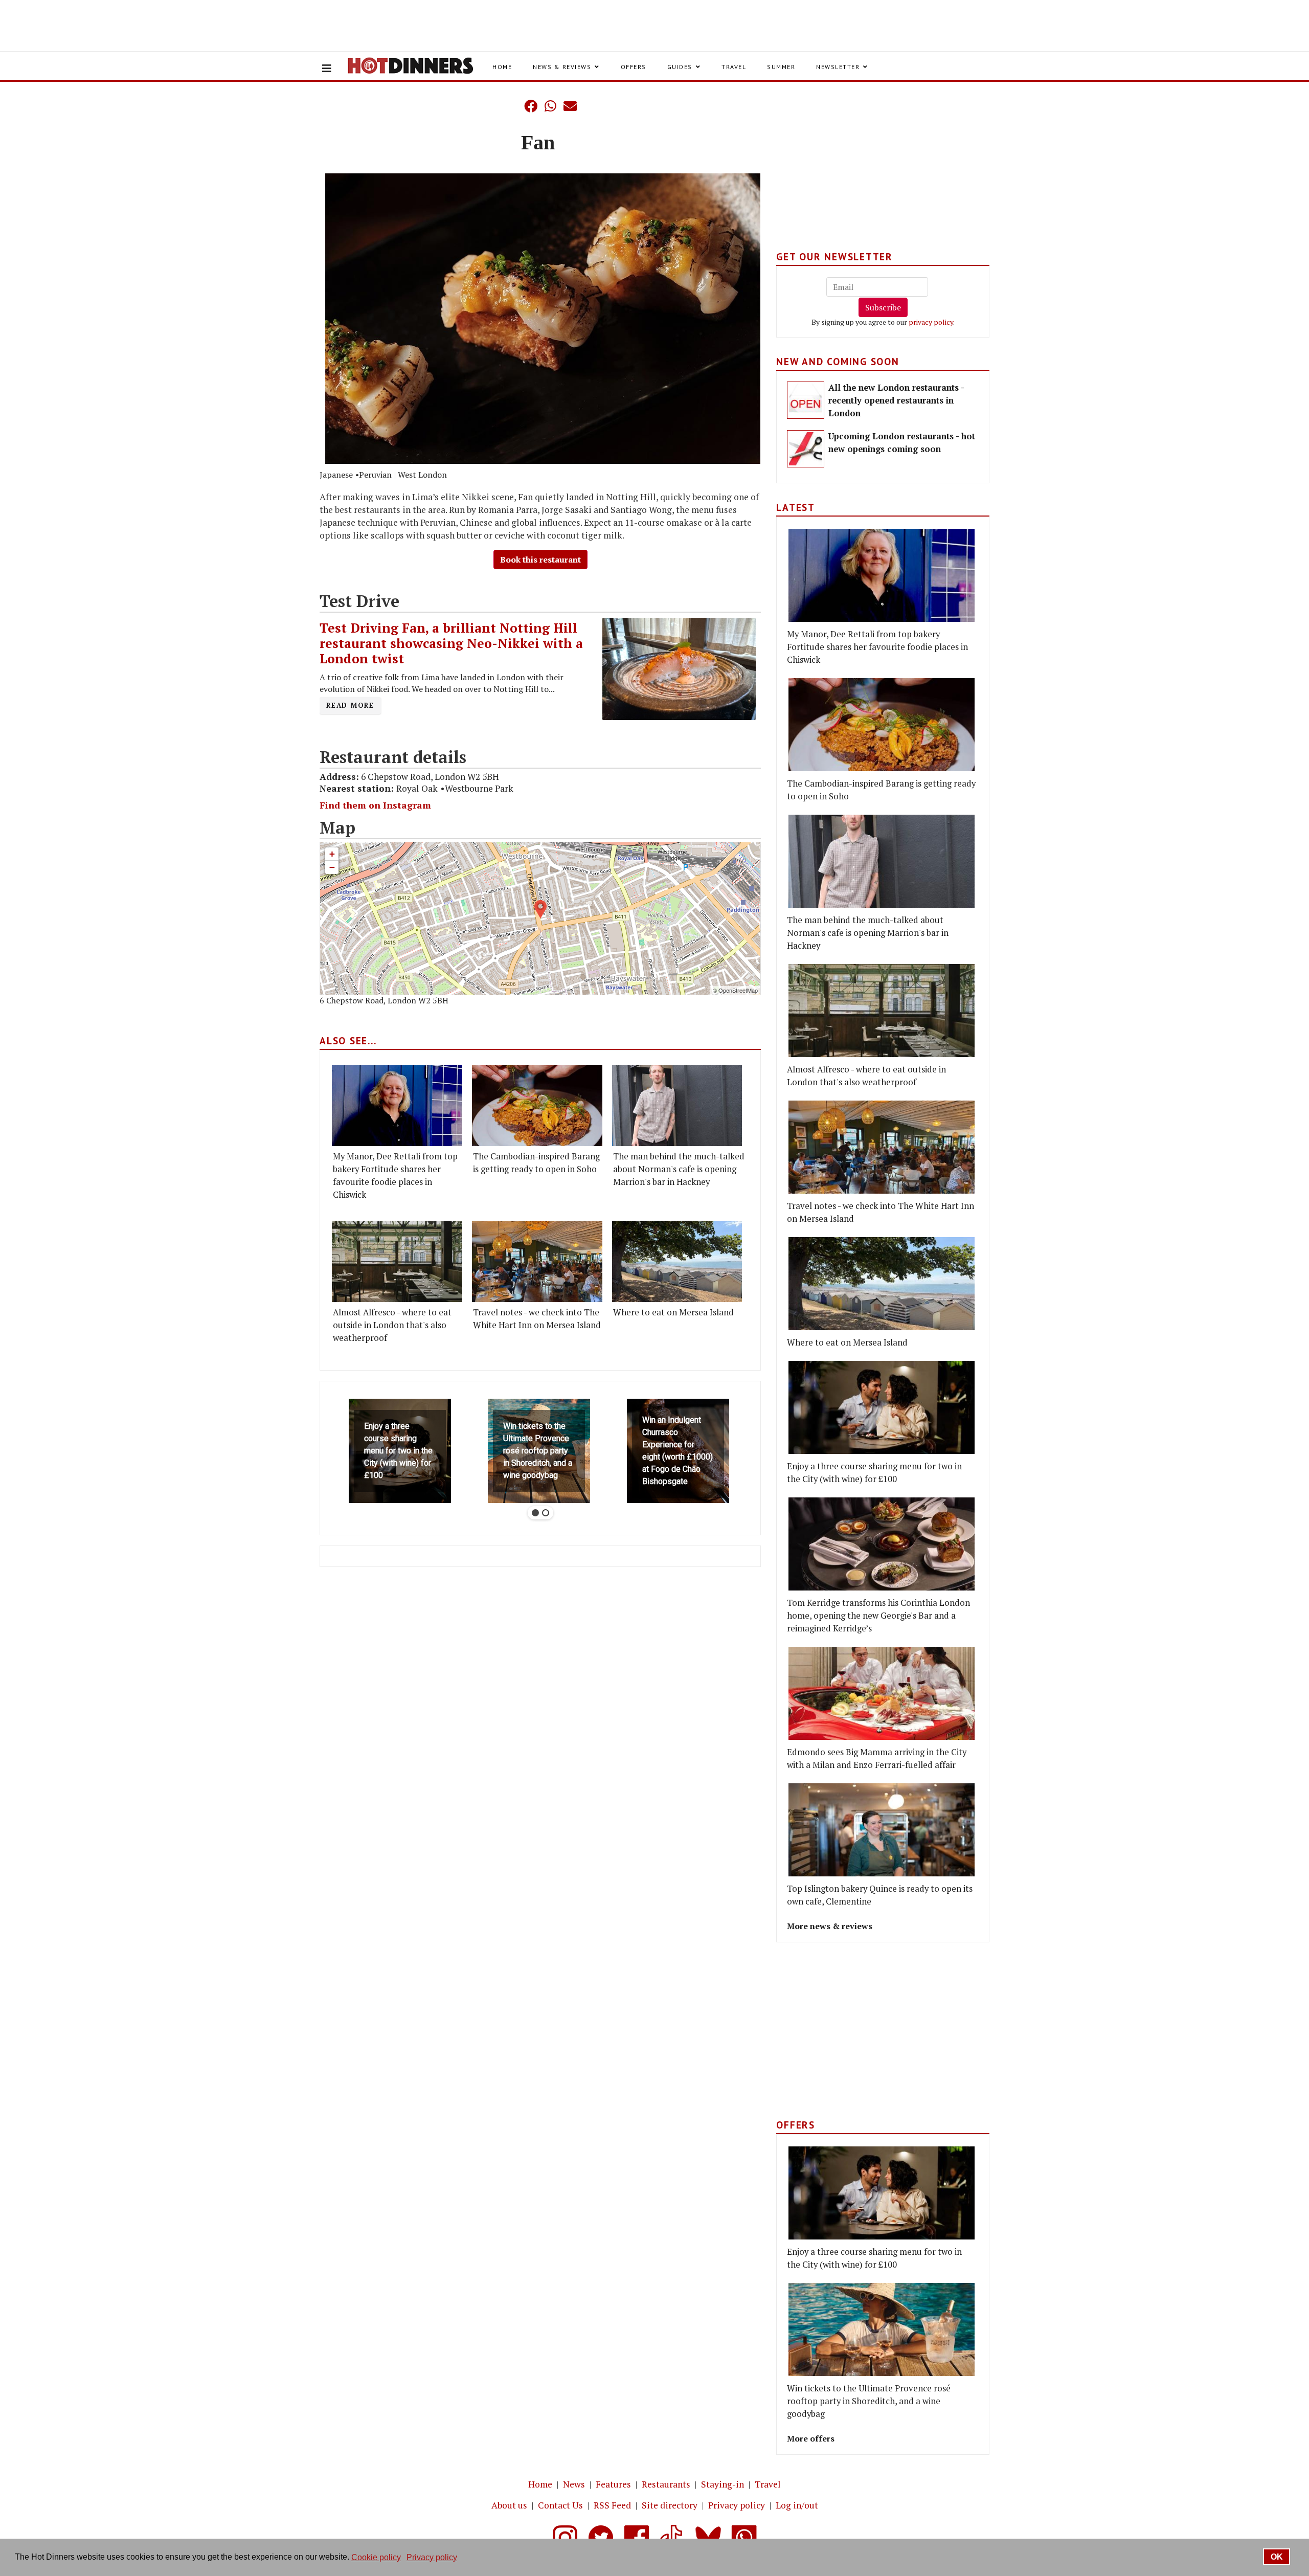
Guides (680, 67)
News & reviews (562, 67)
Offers (634, 67)
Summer (781, 67)
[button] (510, 106)
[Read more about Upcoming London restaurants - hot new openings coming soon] (806, 449)
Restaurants (666, 2484)
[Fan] (543, 319)
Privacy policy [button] (432, 2557)
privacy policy (931, 322)
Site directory (670, 2505)
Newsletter (838, 67)
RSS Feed (612, 2505)
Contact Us (560, 2505)
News (574, 2484)
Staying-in (723, 2484)
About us (509, 2505)
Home (502, 67)
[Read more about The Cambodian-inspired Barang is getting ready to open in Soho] (537, 1105)
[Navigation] (327, 69)
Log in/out (797, 2505)
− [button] (332, 867)
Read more (350, 705)
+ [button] (332, 854)
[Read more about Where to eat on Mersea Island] (677, 1261)
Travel (734, 67)
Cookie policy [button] (376, 2557)
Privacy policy (737, 2505)
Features (613, 2484)
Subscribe (883, 307)
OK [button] (1277, 2557)
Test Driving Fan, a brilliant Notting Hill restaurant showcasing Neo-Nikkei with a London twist (451, 643)
